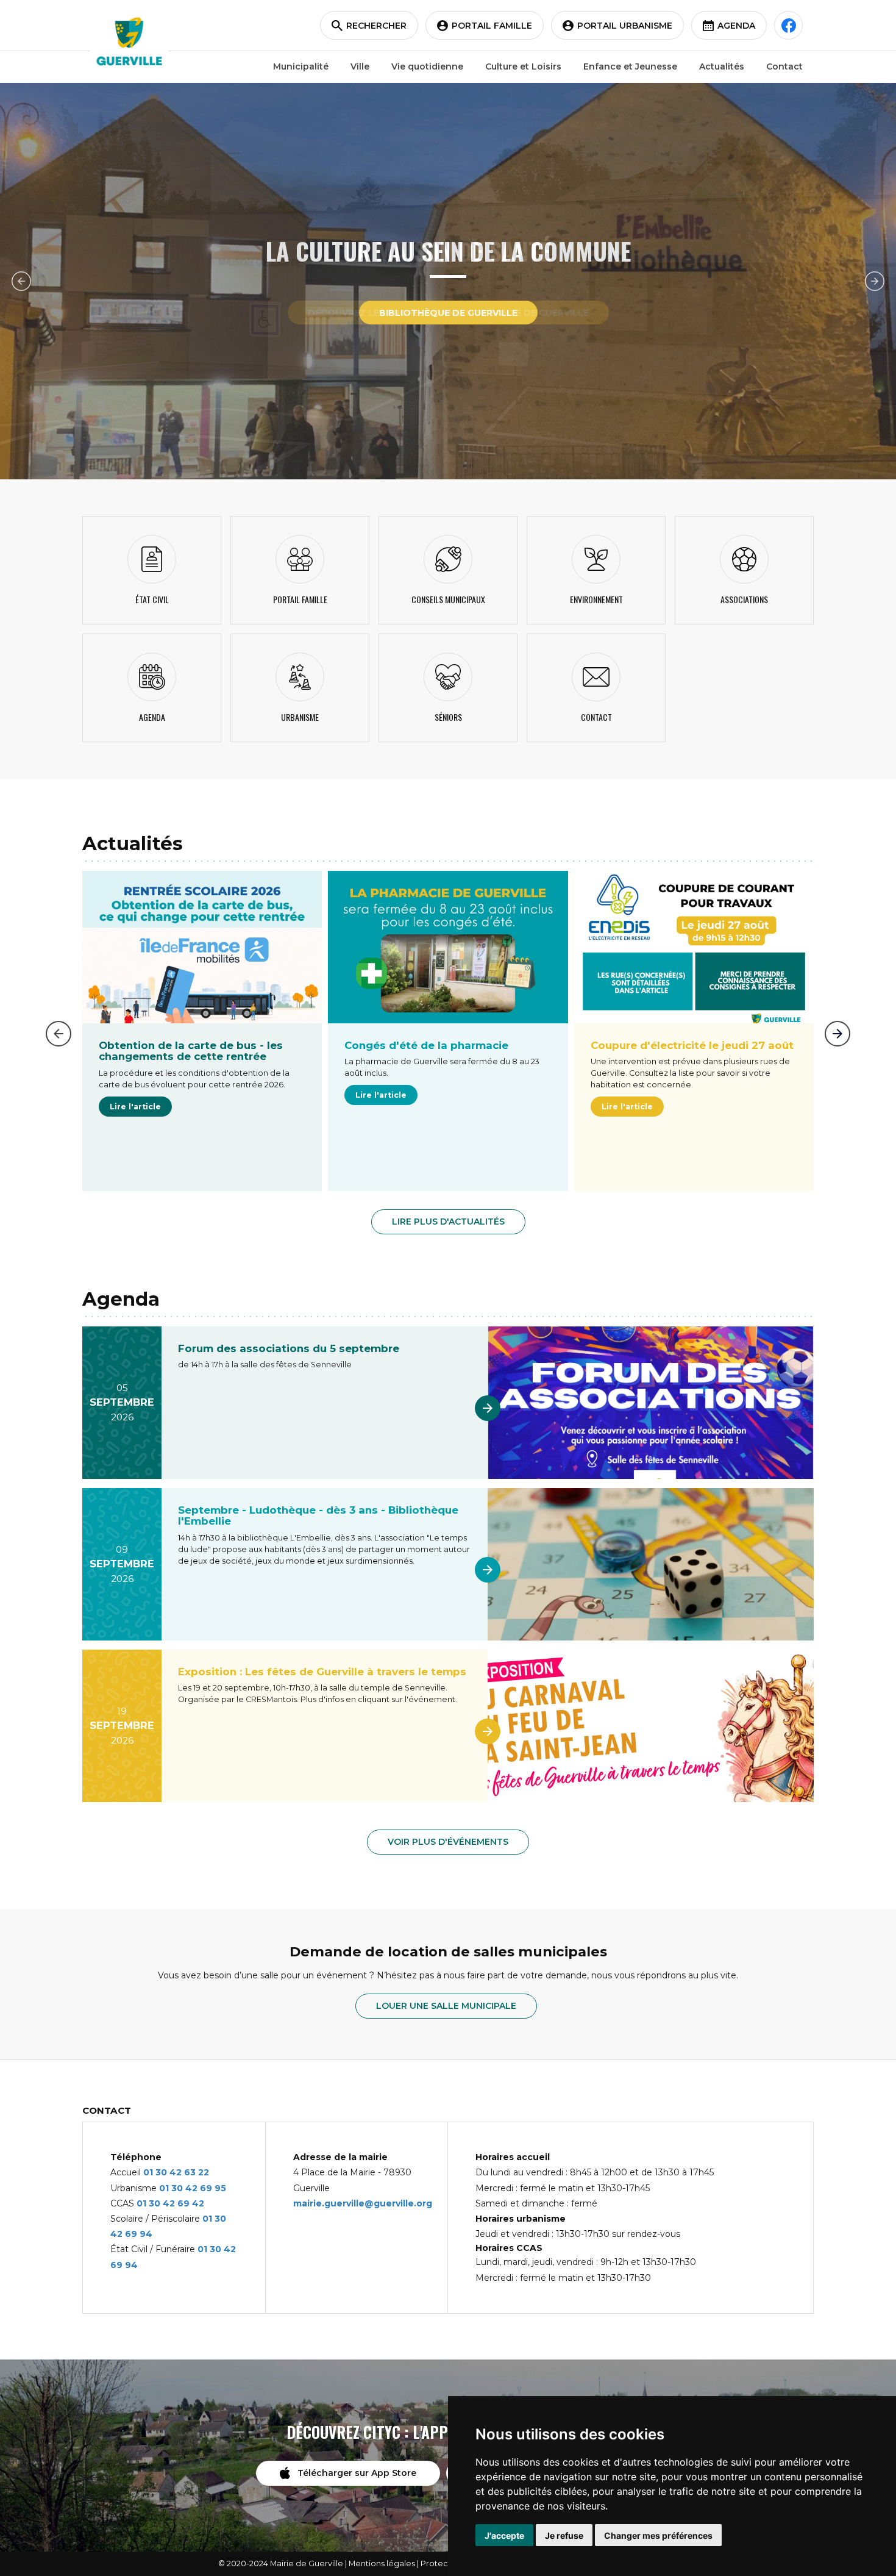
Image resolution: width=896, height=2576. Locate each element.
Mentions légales (382, 2563)
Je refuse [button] (564, 2535)
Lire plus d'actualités (448, 1222)
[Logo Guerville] (129, 41)
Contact (784, 66)
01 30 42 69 (187, 2188)
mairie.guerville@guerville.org (363, 2203)
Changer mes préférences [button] (658, 2535)
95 (220, 2188)
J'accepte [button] (504, 2535)
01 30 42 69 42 (170, 2203)
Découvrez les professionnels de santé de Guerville (448, 313)
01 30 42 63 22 (176, 2172)
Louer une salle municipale (446, 2006)
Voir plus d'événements (448, 1842)
